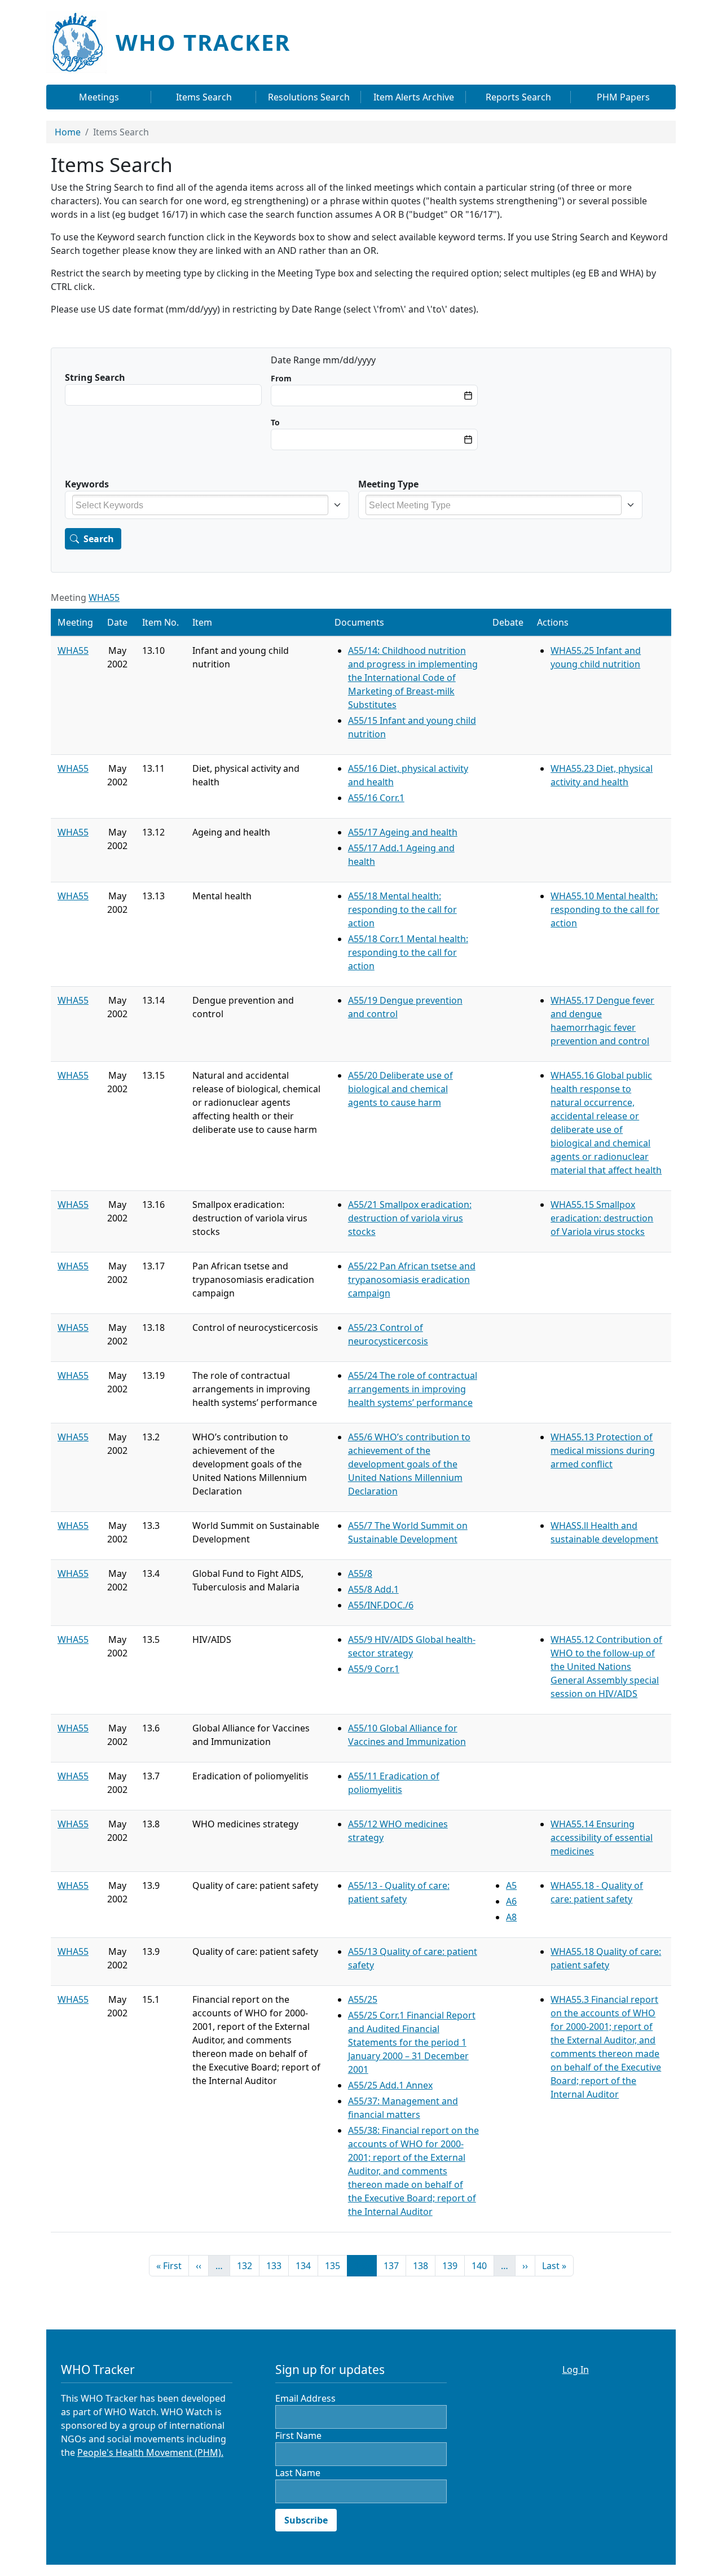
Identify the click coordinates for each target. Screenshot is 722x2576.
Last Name (298, 2473)
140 (482, 2265)
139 (452, 2265)
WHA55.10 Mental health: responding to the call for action (605, 909)
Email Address (305, 2398)
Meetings (99, 97)
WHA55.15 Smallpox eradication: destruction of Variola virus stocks (602, 1218)
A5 (511, 1885)
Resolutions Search (309, 97)
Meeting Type (388, 484)
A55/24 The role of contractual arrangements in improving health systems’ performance (413, 1389)
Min (281, 378)
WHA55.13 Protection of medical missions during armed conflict (603, 1450)
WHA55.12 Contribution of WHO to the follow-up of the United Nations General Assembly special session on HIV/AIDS (606, 1667)
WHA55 (104, 597)
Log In (576, 2370)
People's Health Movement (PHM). (150, 2452)
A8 (511, 1917)
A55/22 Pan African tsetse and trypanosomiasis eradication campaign (412, 1280)
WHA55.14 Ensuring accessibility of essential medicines (602, 1838)
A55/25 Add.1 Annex (390, 2085)
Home (68, 132)
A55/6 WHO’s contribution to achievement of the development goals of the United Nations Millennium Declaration (409, 1464)
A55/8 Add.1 (373, 1589)
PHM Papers (623, 97)
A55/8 (360, 1573)
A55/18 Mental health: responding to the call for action (402, 909)
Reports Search (518, 97)
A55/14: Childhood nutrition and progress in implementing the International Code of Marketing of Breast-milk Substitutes (413, 678)
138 (423, 2265)
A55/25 (363, 1999)
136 (365, 2265)
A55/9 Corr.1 (374, 1669)
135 (335, 2265)
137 (394, 2265)
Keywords (87, 484)
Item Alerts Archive (414, 97)
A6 (511, 1901)
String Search (95, 377)
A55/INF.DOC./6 (381, 1605)
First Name (298, 2436)
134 (306, 2265)
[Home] (81, 42)
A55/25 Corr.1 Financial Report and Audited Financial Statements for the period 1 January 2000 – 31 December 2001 (412, 2042)
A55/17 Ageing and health (403, 832)
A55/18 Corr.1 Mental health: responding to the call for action (408, 952)
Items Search (204, 97)
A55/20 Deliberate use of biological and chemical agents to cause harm (400, 1089)
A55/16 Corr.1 (376, 798)
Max (275, 422)
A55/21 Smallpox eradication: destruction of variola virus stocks (410, 1218)
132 (247, 2265)
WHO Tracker (203, 42)
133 (276, 2265)
